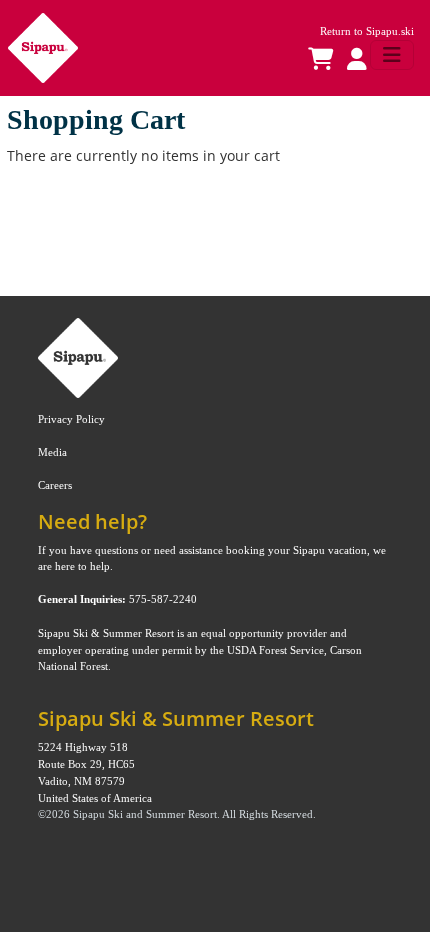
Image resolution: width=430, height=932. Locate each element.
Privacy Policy (71, 419)
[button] (353, 60)
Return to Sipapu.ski (367, 31)
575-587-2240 (163, 599)
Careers (55, 485)
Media (52, 452)
